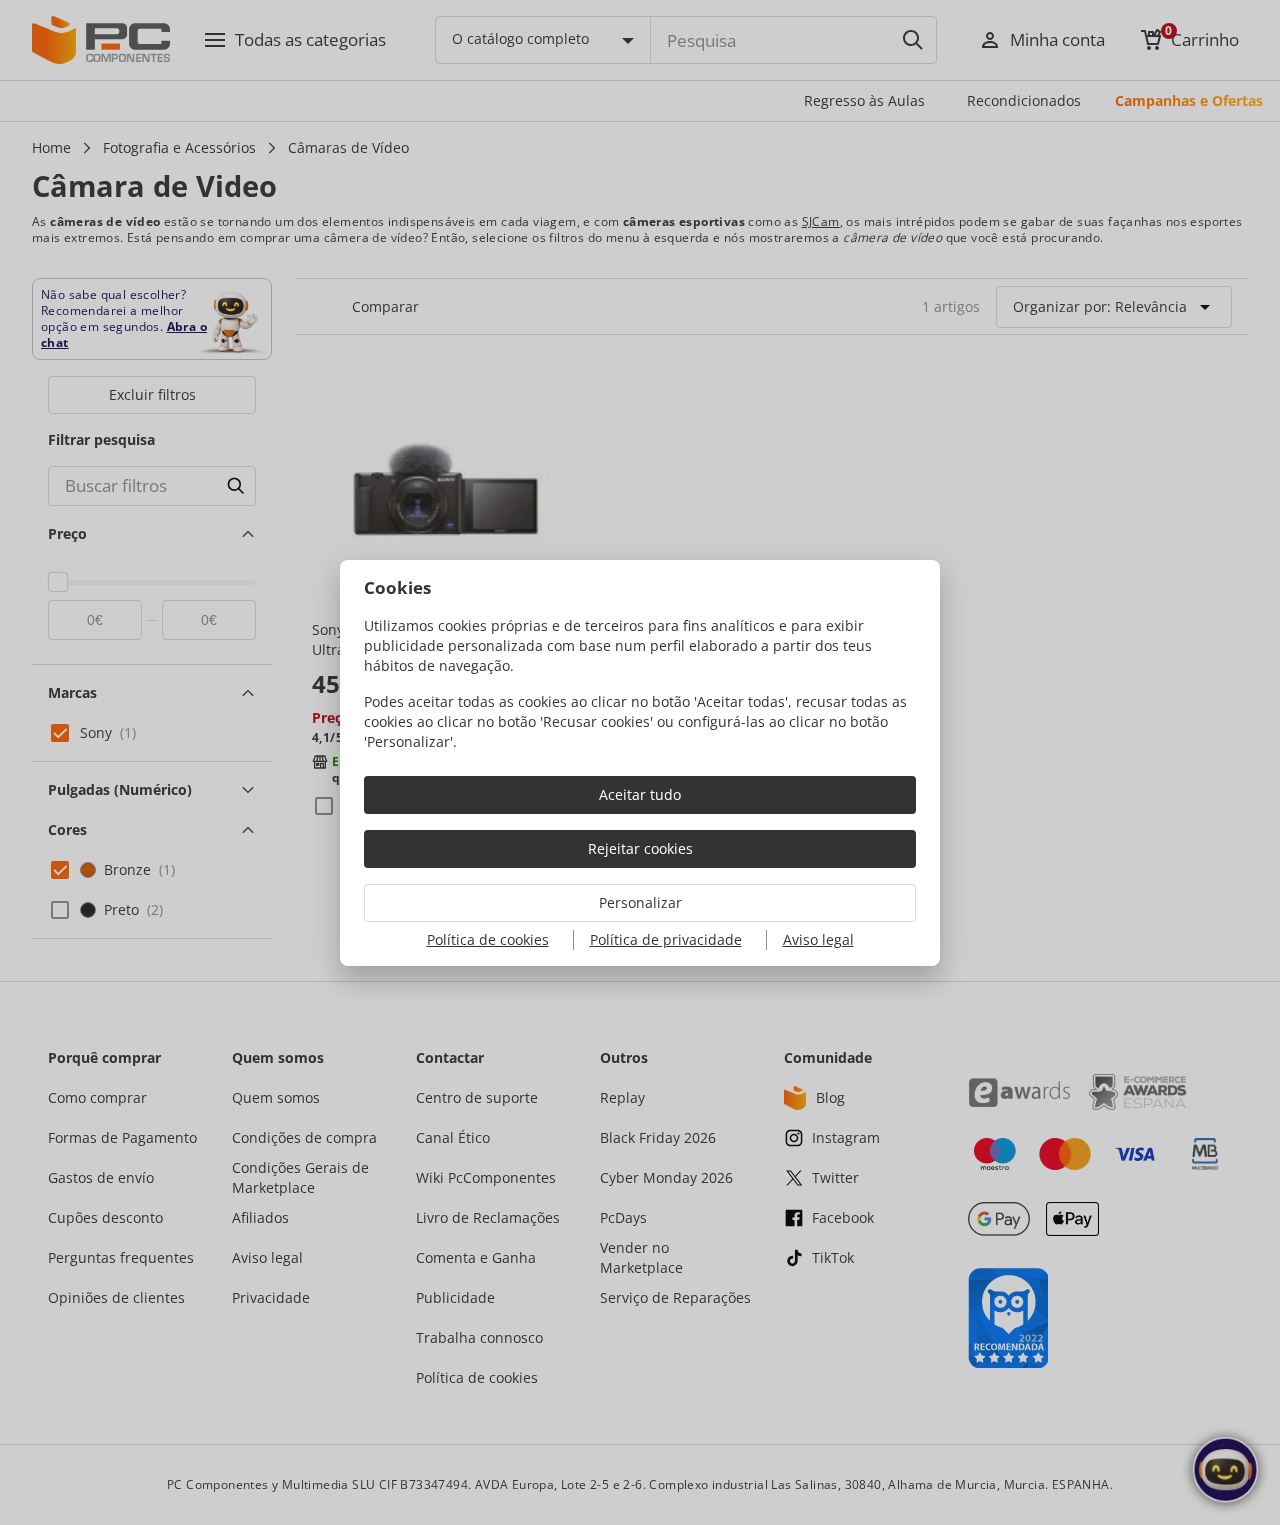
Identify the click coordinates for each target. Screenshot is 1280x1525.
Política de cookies (488, 939)
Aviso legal (818, 939)
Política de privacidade (666, 939)
